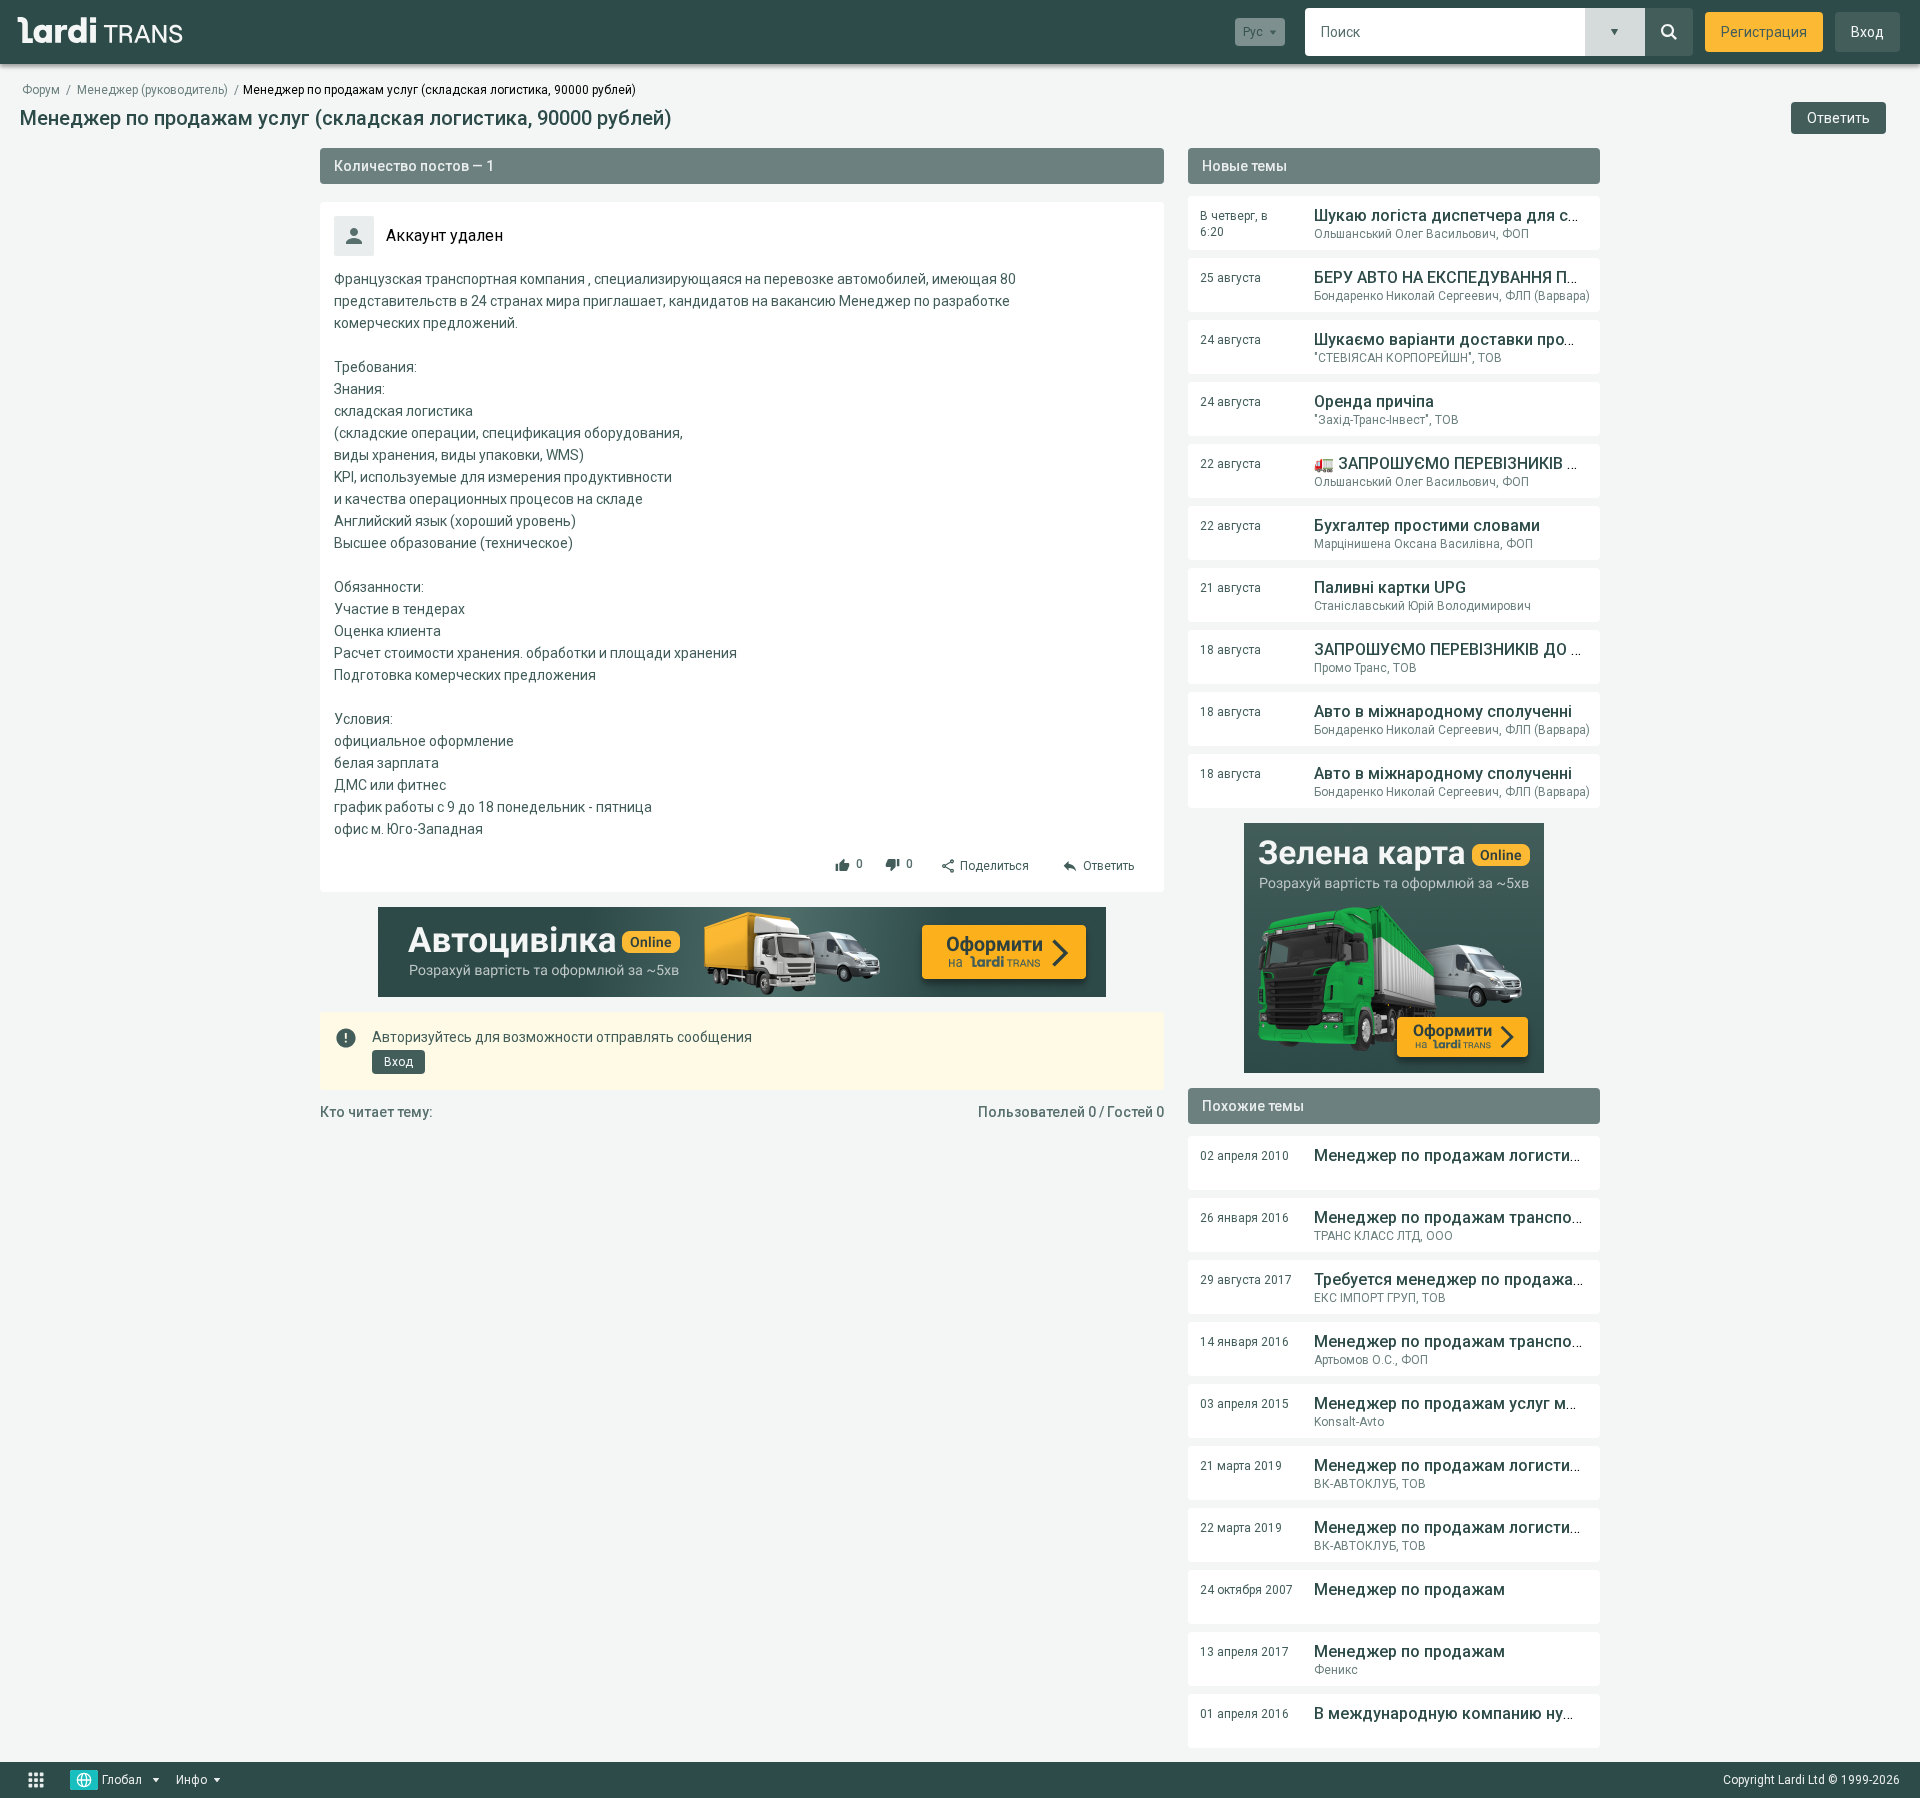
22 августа (1230, 464)
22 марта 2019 (1241, 1528)
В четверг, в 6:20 (1234, 224)
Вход (1867, 32)
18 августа (1230, 650)
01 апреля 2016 (1244, 1714)
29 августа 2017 (1246, 1280)
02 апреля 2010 (1244, 1156)
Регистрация (1764, 32)
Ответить (1838, 118)
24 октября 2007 (1246, 1590)
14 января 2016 (1244, 1342)
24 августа (1230, 340)
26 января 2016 (1244, 1218)
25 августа (1230, 278)
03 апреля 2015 (1244, 1404)
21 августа (1230, 588)
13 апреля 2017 (1244, 1652)
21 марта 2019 (1241, 1466)
